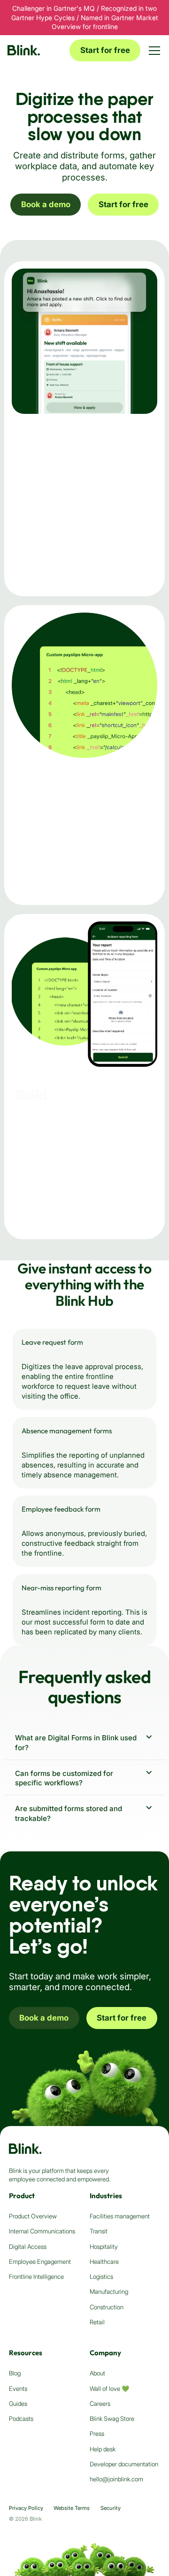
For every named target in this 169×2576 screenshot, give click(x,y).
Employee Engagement (40, 2261)
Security (111, 2508)
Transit (99, 2231)
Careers (100, 2404)
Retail (97, 2322)
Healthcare (104, 2261)
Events (18, 2389)
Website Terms (72, 2508)
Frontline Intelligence (36, 2276)
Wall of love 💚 (109, 2389)
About (97, 2373)
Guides (18, 2404)
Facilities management (120, 2216)
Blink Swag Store (112, 2419)
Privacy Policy (26, 2508)
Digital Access (28, 2247)
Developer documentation (124, 2464)
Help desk (103, 2449)
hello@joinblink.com (116, 2479)
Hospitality (104, 2247)
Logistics (101, 2276)
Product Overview (33, 2216)
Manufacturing (109, 2291)
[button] (154, 51)
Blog (15, 2373)
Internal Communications (42, 2231)
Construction (107, 2307)
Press (97, 2434)
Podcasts (21, 2419)
